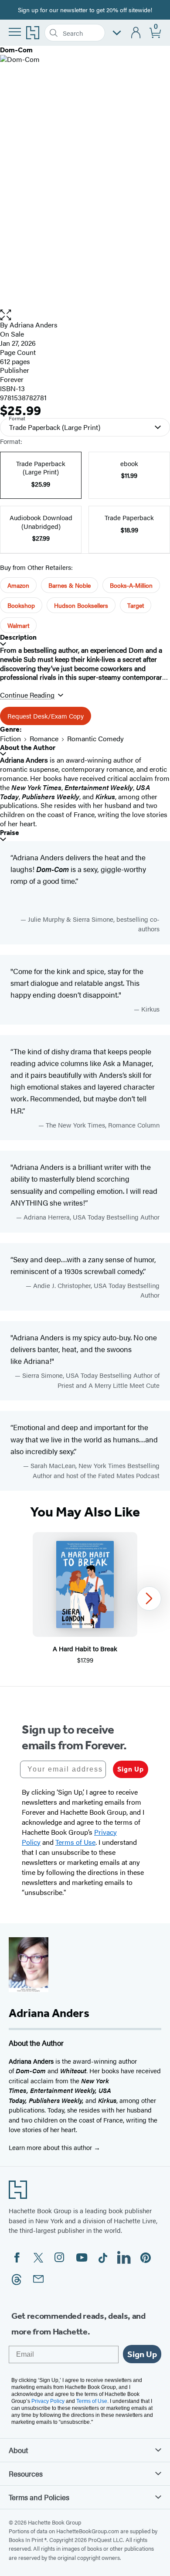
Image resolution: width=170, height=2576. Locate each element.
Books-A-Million (131, 585)
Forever (12, 379)
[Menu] (15, 32)
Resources (26, 2474)
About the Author (28, 748)
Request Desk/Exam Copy (46, 716)
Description (18, 637)
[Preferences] (117, 33)
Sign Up (131, 1769)
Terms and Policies (39, 2497)
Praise (10, 833)
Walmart (18, 625)
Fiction (10, 738)
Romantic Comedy (95, 738)
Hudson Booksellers (81, 605)
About (18, 2450)
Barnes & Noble (70, 585)
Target (136, 605)
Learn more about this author (51, 2147)
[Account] (136, 33)
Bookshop (21, 605)
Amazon (18, 585)
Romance (44, 738)
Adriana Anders (34, 325)
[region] (85, 1599)
